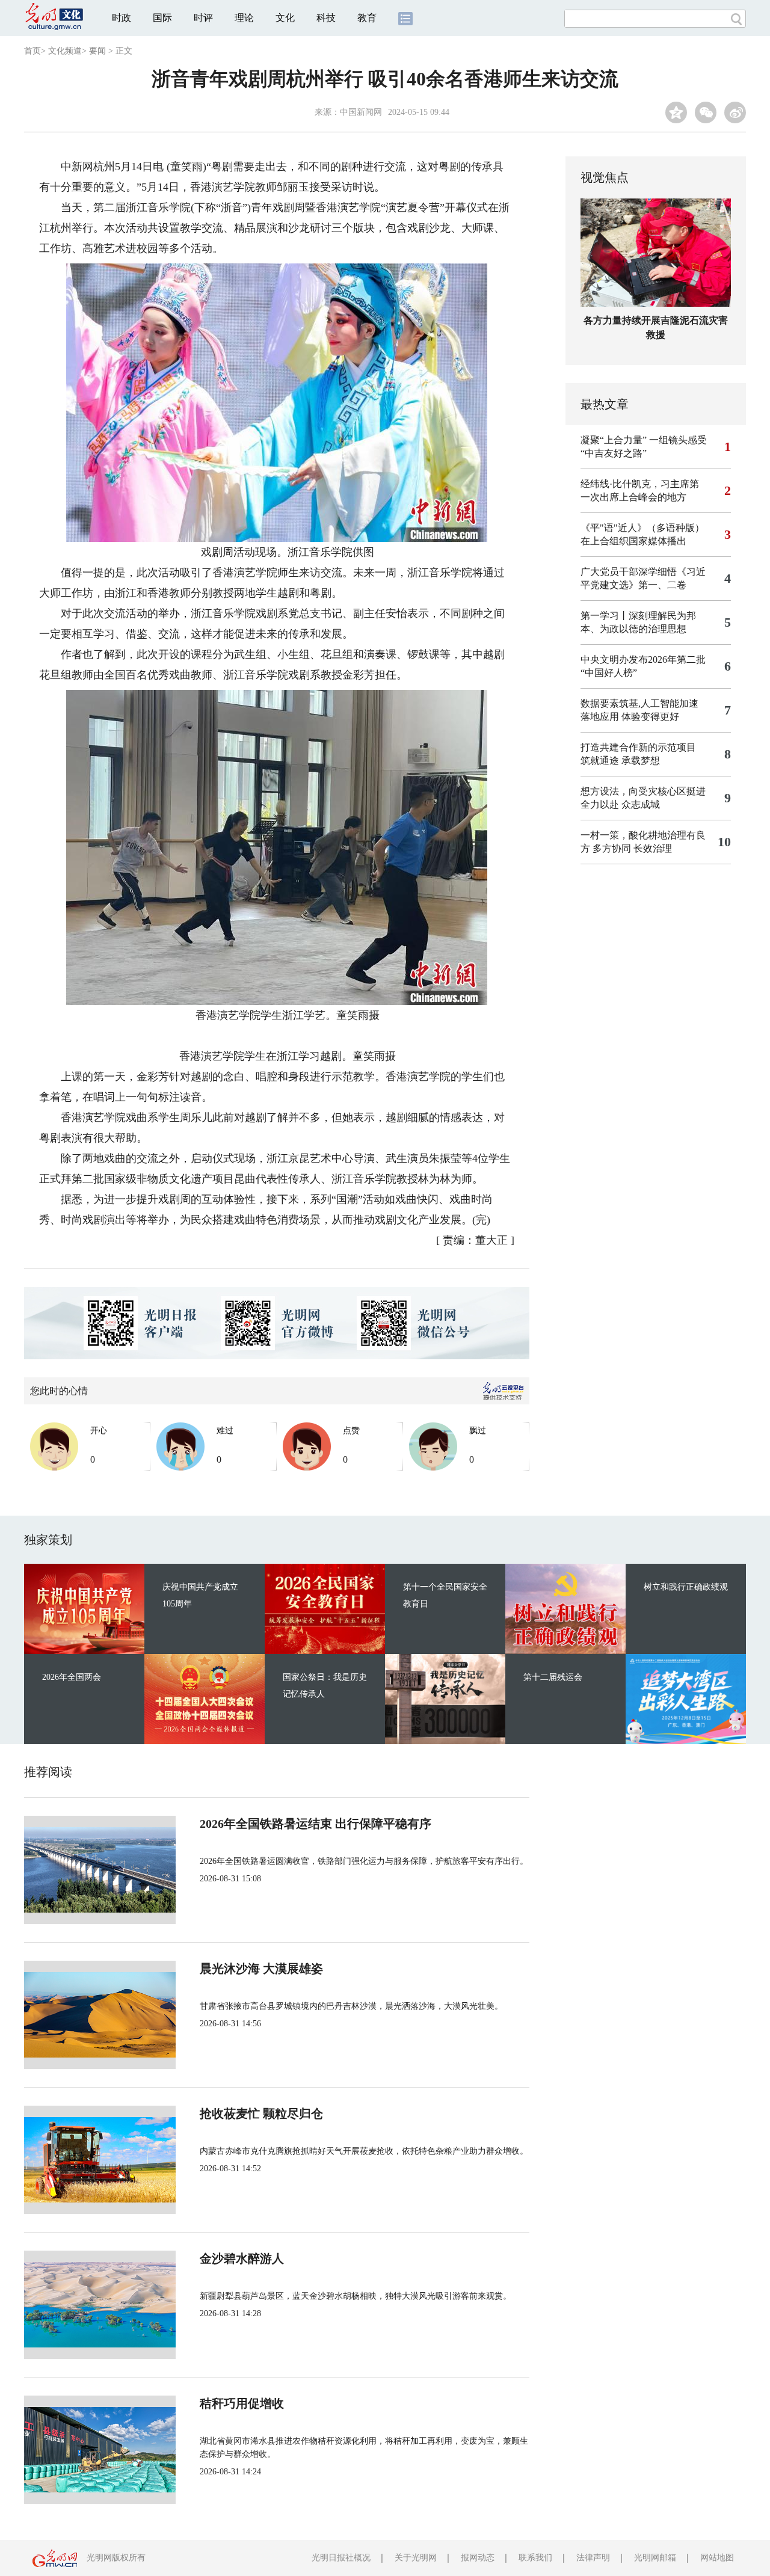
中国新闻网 (361, 112)
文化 (285, 18)
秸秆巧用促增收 (242, 2403)
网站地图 (717, 2558)
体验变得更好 (650, 717)
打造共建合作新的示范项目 (638, 747)
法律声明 (593, 2558)
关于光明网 (416, 2558)
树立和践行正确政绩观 (686, 1587)
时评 (203, 18)
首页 (32, 51)
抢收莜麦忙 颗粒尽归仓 (261, 2113)
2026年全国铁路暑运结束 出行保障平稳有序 (316, 1824)
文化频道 (65, 51)
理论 (244, 18)
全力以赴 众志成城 (620, 804)
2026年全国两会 (72, 1677)
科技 (326, 18)
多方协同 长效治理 (632, 848)
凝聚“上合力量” (614, 440)
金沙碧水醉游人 (242, 2258)
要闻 (97, 51)
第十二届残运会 (553, 1677)
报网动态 (478, 2558)
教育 (367, 18)
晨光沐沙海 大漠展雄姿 (261, 1969)
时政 (122, 18)
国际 (162, 18)
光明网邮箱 (655, 2558)
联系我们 (535, 2558)
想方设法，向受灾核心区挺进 (643, 791)
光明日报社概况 (341, 2558)
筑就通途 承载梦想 (620, 761)
